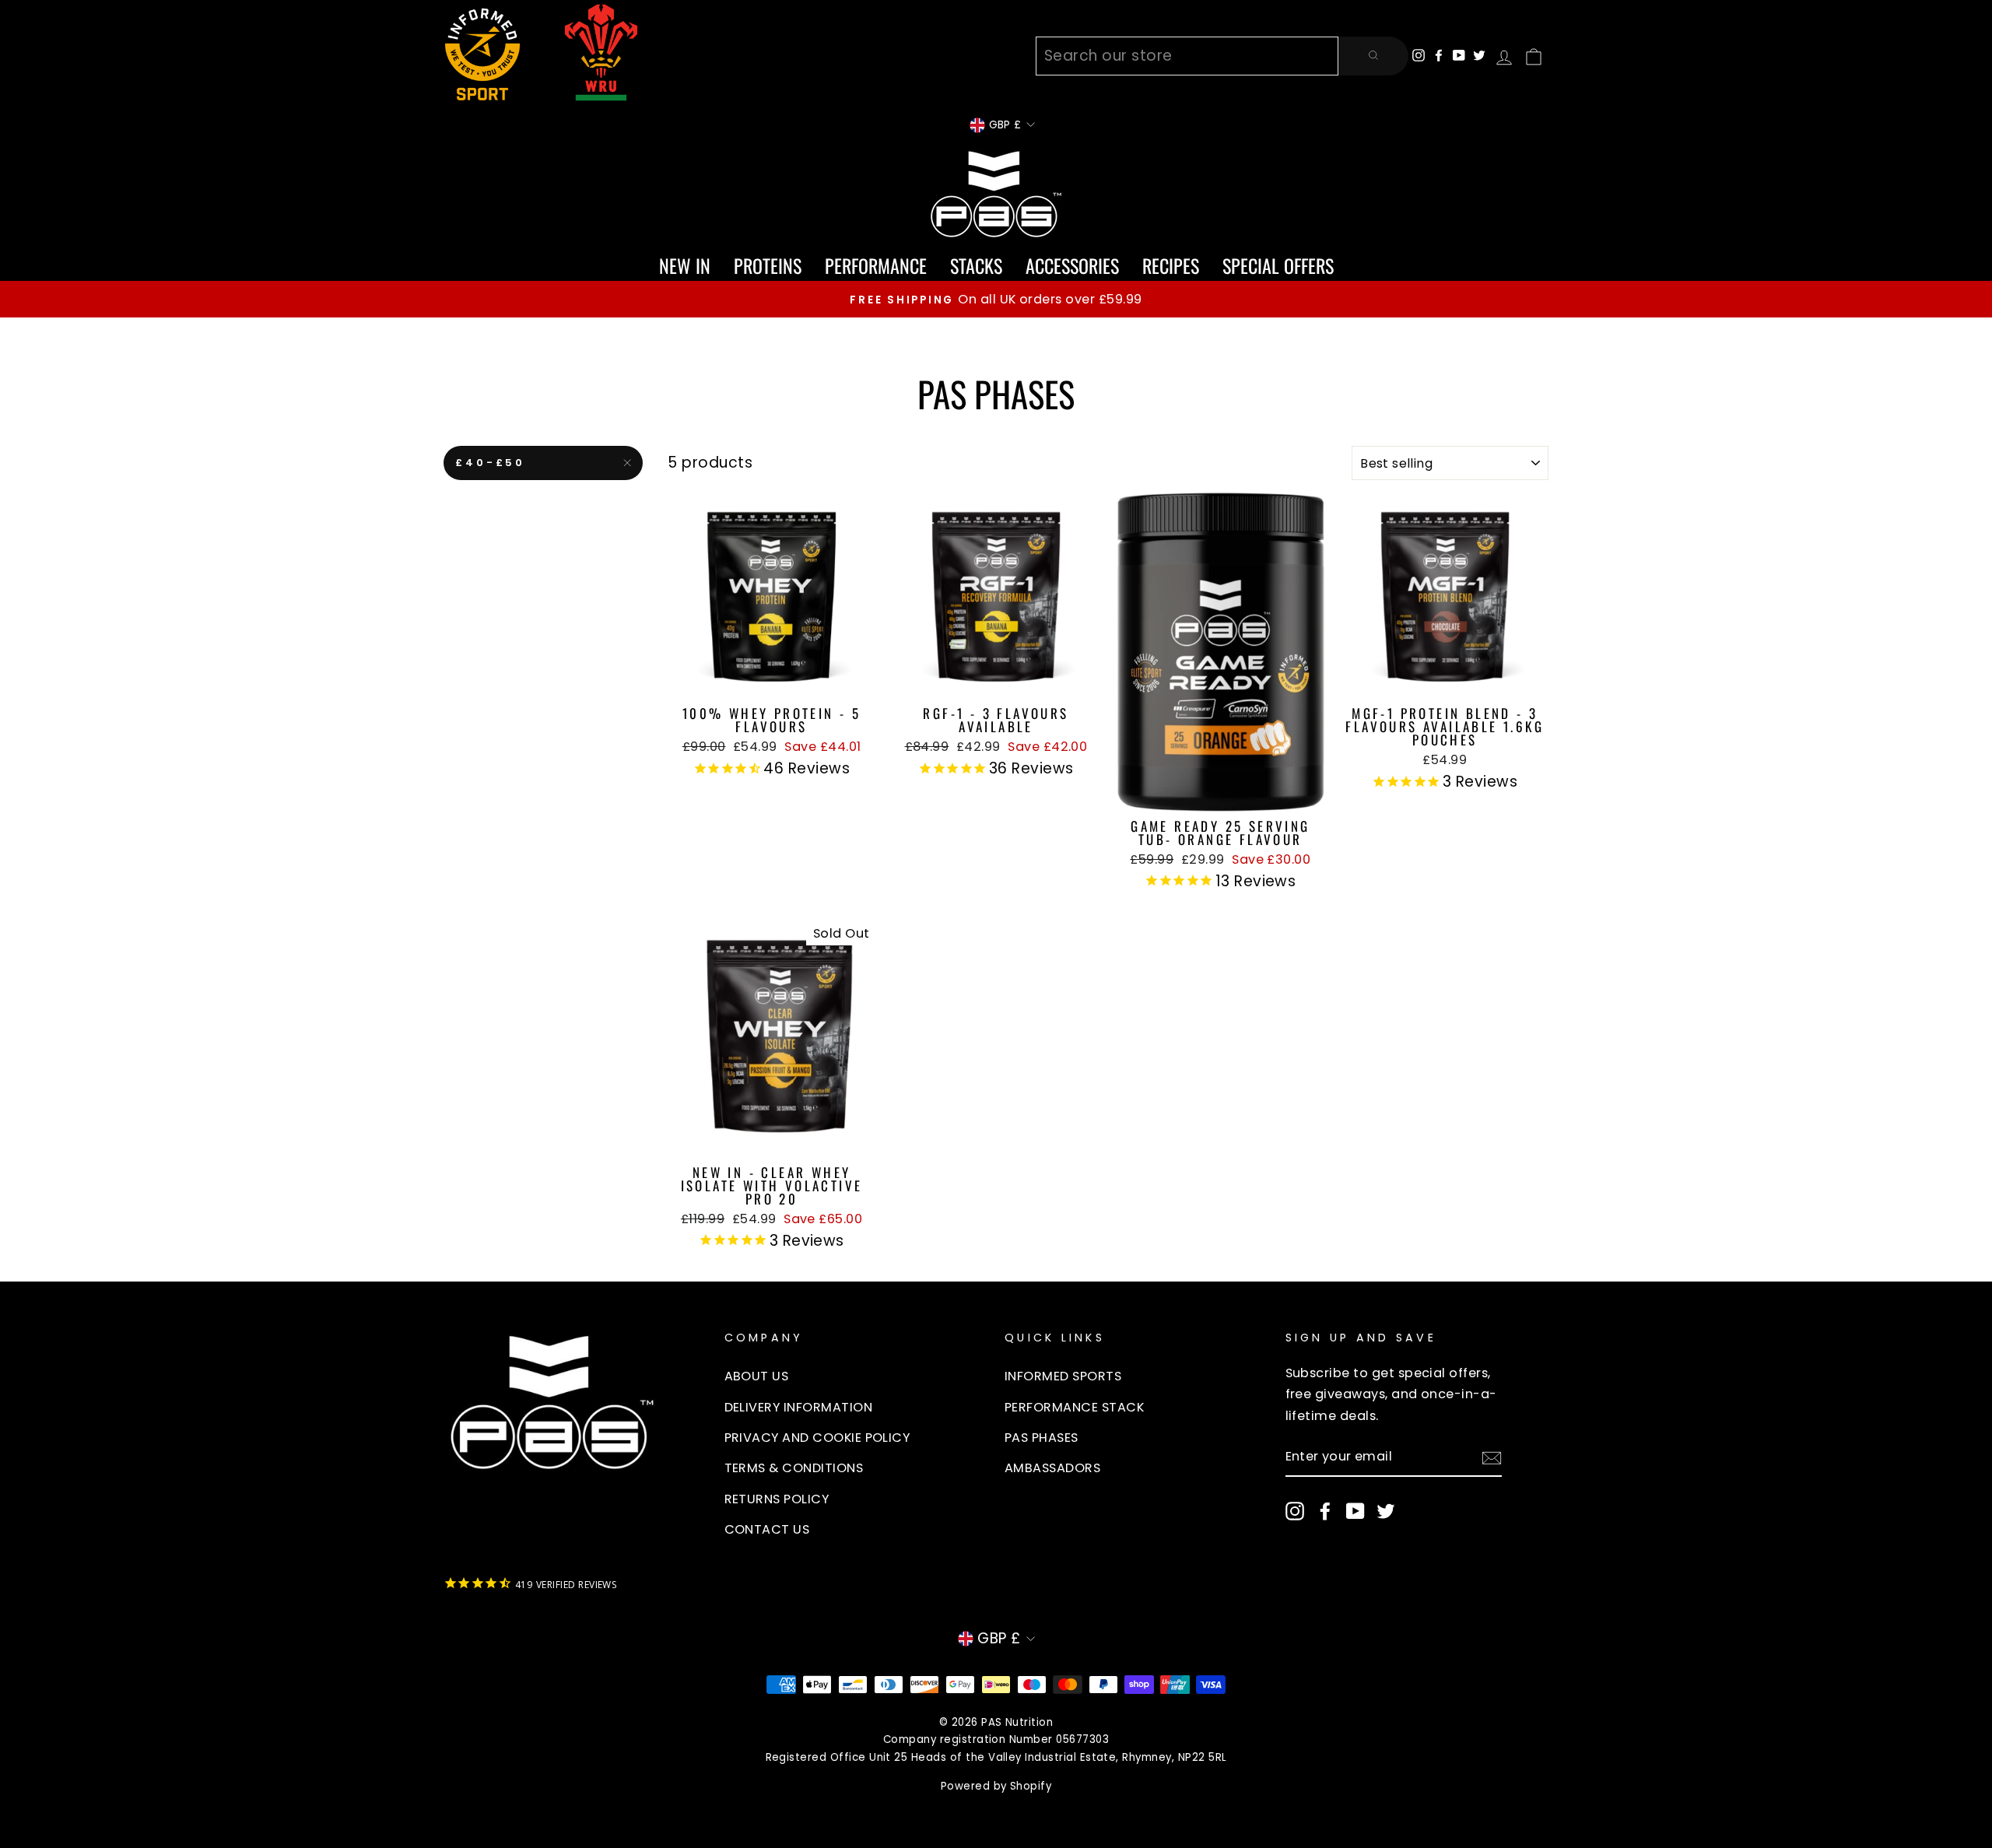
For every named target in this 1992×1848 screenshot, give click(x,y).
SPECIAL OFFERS (1278, 265)
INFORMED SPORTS (1063, 1376)
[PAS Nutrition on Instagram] (1295, 1511)
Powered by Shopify (996, 1786)
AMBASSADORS (1052, 1468)
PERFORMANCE (876, 265)
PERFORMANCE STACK (1074, 1407)
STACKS (976, 265)
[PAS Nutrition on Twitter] (1386, 1511)
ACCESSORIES (1072, 265)
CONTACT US (767, 1529)
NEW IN (685, 265)
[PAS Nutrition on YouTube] (1355, 1511)
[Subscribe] (1492, 1457)
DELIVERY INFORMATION (799, 1407)
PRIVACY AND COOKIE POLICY (817, 1438)
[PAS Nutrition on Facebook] (1325, 1511)
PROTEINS (768, 265)
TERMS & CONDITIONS (794, 1468)
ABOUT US (757, 1376)
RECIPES (1171, 265)
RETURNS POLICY (777, 1499)
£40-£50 (490, 463)
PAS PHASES (1042, 1438)
